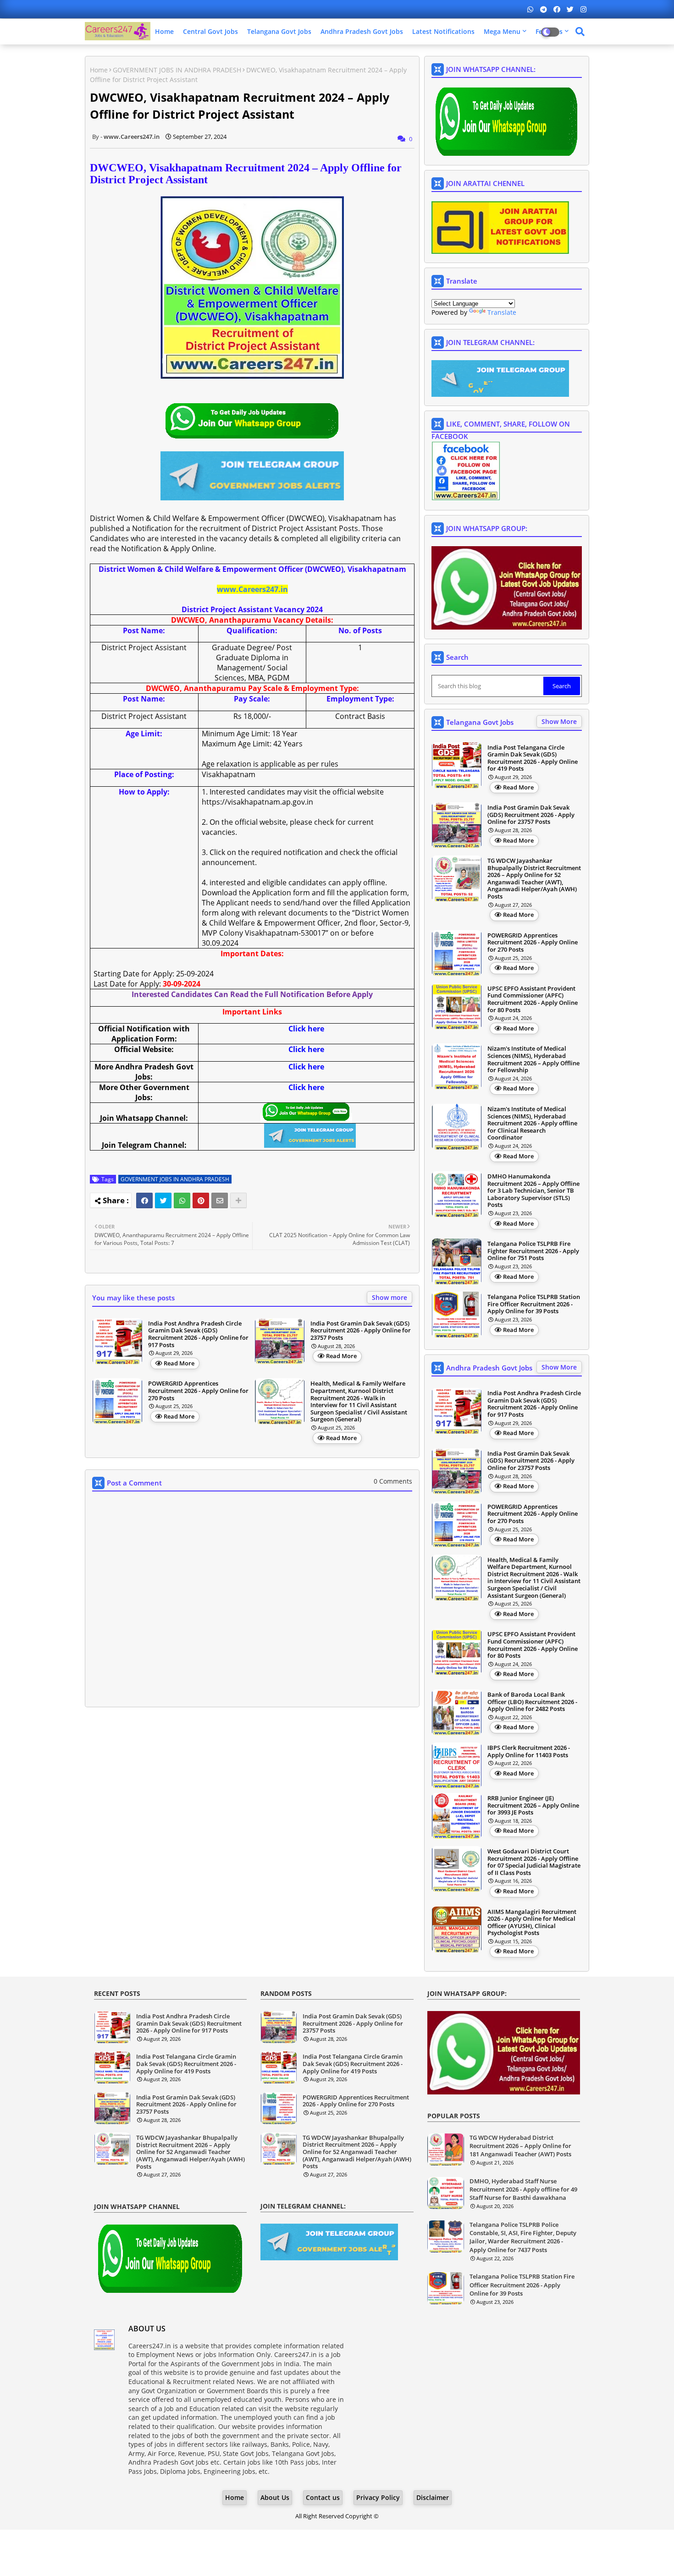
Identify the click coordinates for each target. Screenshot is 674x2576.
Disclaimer (433, 2497)
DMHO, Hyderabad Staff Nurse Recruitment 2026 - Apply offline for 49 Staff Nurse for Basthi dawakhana (523, 2189)
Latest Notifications (443, 31)
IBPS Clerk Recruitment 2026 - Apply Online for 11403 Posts (529, 1751)
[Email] (220, 1200)
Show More (559, 721)
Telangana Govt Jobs (279, 31)
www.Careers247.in (252, 589)
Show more (389, 1297)
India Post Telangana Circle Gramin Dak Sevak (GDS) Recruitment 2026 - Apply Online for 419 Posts (533, 758)
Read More (179, 1363)
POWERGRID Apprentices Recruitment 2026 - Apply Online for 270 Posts (198, 1391)
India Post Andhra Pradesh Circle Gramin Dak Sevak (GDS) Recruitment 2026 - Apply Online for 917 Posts (198, 1334)
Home (164, 31)
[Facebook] (144, 1200)
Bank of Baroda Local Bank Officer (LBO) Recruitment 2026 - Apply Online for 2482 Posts (532, 1702)
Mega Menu (502, 31)
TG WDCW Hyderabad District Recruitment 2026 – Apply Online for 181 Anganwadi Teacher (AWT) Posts (520, 2146)
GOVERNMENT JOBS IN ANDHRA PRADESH (177, 70)
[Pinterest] (201, 1200)
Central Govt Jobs (210, 31)
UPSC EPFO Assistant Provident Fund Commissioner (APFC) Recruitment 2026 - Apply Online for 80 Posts (533, 999)
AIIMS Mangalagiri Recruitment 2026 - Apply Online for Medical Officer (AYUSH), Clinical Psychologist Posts (532, 1923)
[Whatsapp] (182, 1200)
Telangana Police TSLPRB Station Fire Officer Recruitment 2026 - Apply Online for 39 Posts (534, 1304)
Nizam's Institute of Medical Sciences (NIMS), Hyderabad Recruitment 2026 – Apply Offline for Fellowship (533, 1059)
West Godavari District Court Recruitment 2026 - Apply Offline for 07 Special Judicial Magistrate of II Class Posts (534, 1862)
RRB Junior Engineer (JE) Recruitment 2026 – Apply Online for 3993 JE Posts (533, 1806)
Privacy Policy (378, 2497)
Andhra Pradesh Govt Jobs (362, 31)
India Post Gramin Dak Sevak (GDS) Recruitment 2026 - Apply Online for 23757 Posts (361, 1331)
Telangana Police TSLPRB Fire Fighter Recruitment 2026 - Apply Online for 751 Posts (533, 1251)
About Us (275, 2497)
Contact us (323, 2497)
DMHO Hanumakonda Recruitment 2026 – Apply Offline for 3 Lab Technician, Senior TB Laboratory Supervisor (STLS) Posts (533, 1191)
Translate (502, 312)
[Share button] (238, 1200)
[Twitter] (163, 1200)
